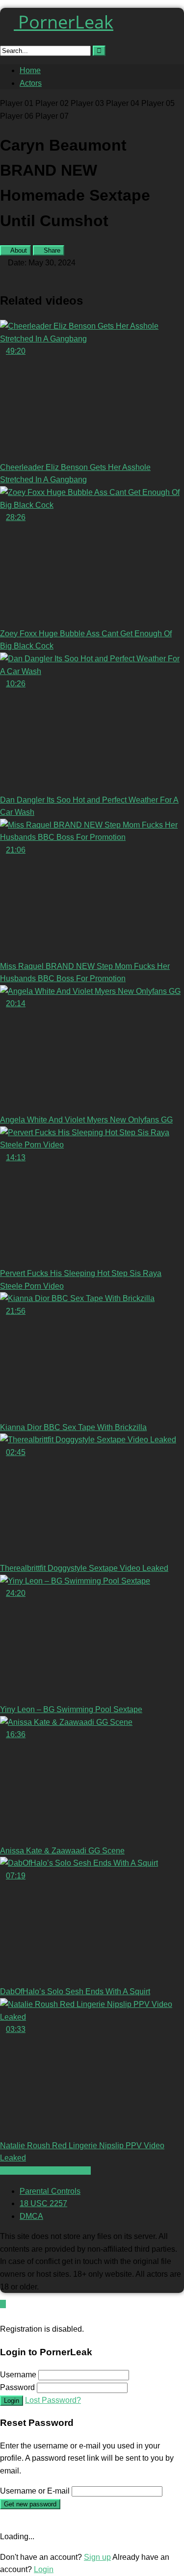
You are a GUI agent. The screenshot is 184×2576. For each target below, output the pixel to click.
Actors (31, 83)
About (18, 250)
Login (12, 2401)
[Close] (3, 2317)
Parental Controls (50, 2191)
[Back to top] (3, 2304)
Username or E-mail (35, 2491)
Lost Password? (53, 2400)
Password (17, 2387)
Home (30, 70)
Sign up (97, 2557)
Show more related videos (45, 2171)
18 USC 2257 (43, 2203)
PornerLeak (64, 22)
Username (18, 2375)
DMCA (31, 2216)
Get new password (30, 2504)
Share (51, 250)
